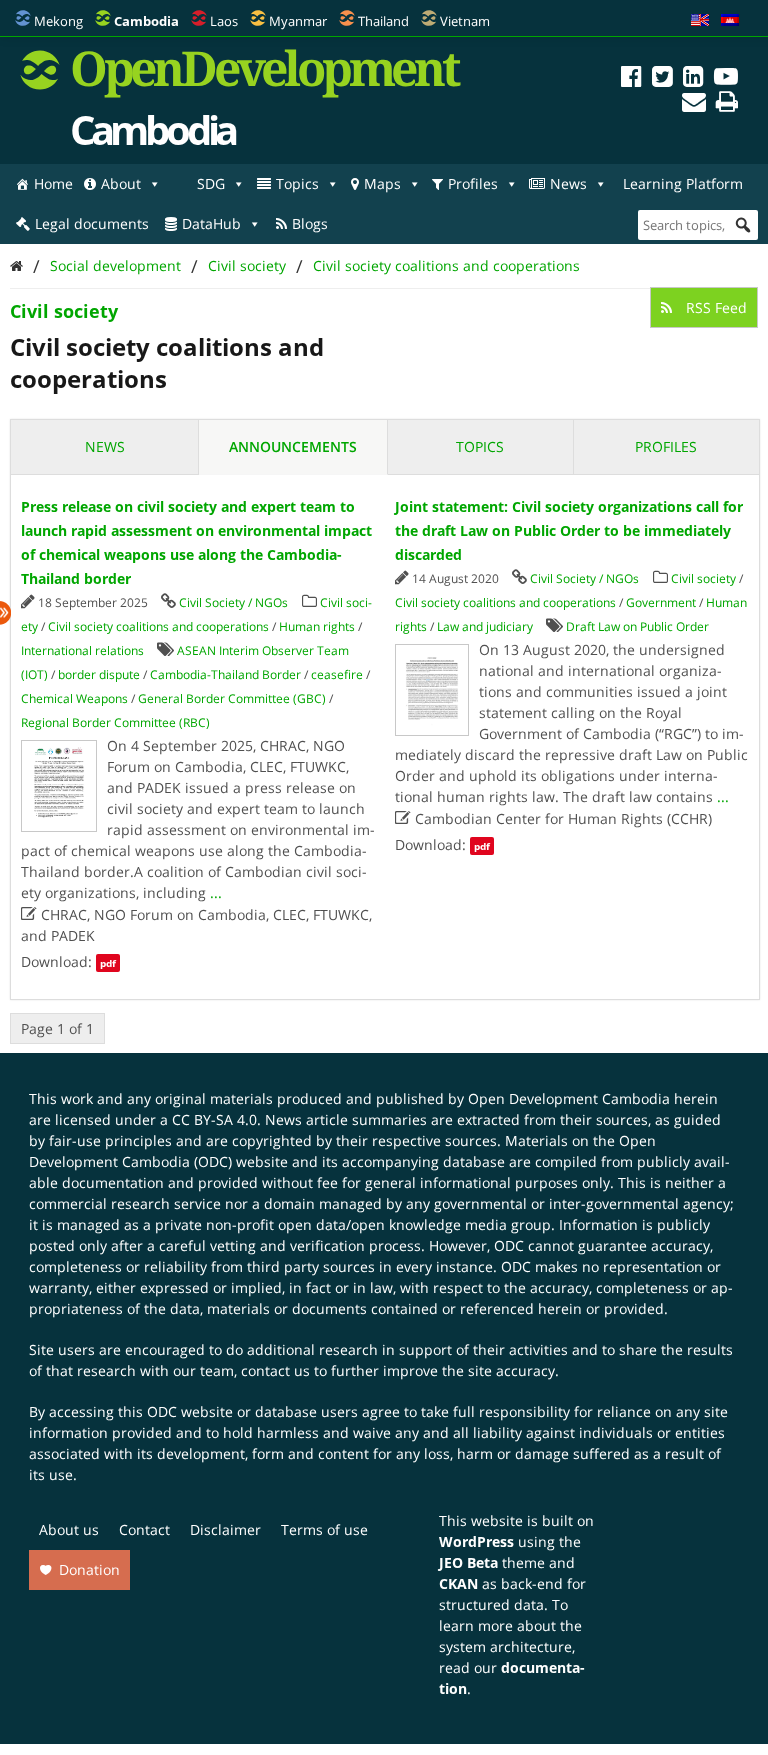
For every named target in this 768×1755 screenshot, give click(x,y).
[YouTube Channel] (726, 79)
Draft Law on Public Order (637, 626)
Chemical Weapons (74, 698)
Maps (382, 183)
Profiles (473, 183)
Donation (89, 1569)
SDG (211, 183)
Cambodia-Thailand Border (225, 674)
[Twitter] (662, 79)
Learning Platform (683, 183)
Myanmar (298, 21)
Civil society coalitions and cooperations (446, 265)
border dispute (99, 674)
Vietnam (465, 21)
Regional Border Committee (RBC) (115, 722)
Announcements (293, 446)
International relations (82, 650)
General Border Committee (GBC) (232, 698)
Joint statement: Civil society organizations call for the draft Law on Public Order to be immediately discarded (569, 530)
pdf (108, 963)
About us (69, 1529)
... (216, 892)
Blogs (310, 223)
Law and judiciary (485, 626)
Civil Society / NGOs (233, 602)
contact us (275, 1370)
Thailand (383, 21)
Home (53, 183)
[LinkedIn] (693, 79)
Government (661, 602)
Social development (115, 265)
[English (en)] (700, 21)
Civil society (247, 265)
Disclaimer (225, 1529)
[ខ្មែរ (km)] (730, 21)
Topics (297, 183)
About (121, 183)
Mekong (58, 21)
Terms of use (324, 1529)
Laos (224, 21)
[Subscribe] (694, 104)
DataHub (211, 223)
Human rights (317, 626)
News (568, 183)
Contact (144, 1529)
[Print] (727, 104)
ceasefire (337, 674)
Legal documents (92, 223)
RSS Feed (714, 307)
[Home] (16, 265)
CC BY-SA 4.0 (214, 1119)
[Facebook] (631, 79)
